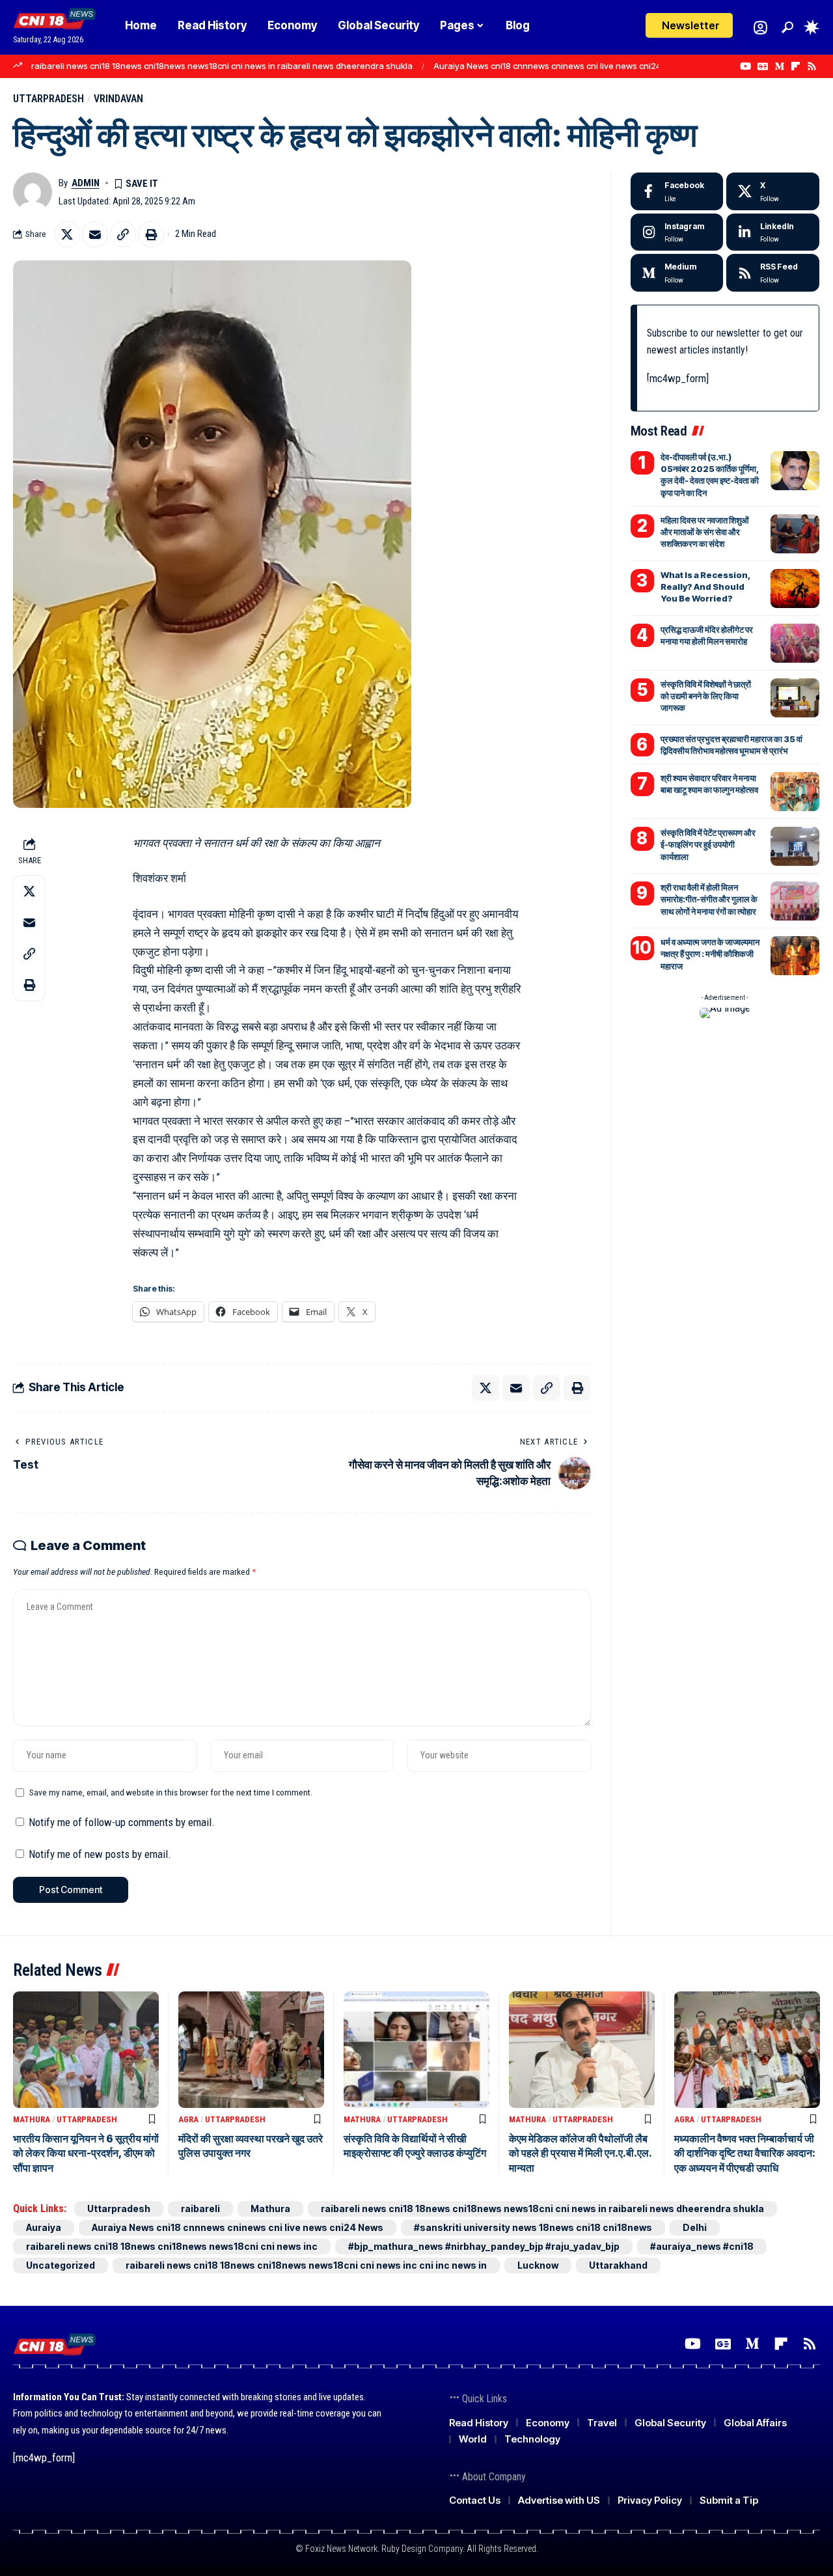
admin (86, 183)
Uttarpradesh (48, 99)
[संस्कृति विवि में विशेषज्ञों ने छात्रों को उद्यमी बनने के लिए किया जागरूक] (795, 698)
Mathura (32, 2119)
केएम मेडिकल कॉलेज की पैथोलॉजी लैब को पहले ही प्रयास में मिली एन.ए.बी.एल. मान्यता (580, 2153)
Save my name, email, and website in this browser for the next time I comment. (171, 1792)
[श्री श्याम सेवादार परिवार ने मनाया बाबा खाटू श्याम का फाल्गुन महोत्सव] (795, 792)
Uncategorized (61, 2265)
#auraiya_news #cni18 (702, 2246)
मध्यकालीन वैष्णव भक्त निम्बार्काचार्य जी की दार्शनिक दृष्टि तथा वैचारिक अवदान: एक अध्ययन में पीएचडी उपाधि (745, 2153)
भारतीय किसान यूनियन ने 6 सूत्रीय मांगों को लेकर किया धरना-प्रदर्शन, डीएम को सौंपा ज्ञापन (86, 2153)
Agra (188, 2119)
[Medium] (779, 66)
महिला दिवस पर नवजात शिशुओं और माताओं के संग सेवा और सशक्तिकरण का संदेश (705, 532)
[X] (773, 191)
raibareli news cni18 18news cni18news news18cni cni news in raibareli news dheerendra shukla (222, 66)
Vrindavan (118, 99)
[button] (787, 27)
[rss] (773, 273)
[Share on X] (67, 234)
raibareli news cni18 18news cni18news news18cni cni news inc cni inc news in (306, 2265)
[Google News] (763, 66)
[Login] (760, 28)
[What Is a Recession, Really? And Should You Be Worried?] (795, 589)
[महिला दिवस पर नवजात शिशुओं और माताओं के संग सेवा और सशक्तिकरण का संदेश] (795, 534)
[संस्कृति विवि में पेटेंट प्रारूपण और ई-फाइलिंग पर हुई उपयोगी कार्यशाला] (795, 846)
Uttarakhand (618, 2265)
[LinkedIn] (773, 232)
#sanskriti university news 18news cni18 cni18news (533, 2227)
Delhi (695, 2227)
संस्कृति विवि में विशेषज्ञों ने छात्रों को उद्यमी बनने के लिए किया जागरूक (706, 696)
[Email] (95, 234)
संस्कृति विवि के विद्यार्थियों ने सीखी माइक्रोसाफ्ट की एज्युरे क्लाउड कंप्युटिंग (415, 2146)
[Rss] (812, 66)
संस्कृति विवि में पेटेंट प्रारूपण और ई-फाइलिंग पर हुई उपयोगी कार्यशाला (708, 844)
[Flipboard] (796, 66)
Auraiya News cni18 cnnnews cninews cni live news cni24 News (559, 66)
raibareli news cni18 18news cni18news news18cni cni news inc (172, 2246)
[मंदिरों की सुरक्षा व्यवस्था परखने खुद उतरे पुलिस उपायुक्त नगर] (251, 2050)
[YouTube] (745, 66)
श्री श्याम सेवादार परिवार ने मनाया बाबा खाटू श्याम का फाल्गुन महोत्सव (709, 784)
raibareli (200, 2209)
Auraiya (44, 2227)
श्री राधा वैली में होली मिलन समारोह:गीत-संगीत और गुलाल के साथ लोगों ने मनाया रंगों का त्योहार (709, 899)
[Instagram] (677, 232)
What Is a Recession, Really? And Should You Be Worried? (705, 587)
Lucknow (538, 2265)
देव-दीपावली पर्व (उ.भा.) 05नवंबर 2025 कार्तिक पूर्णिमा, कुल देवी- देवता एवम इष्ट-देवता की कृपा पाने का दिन (710, 475)
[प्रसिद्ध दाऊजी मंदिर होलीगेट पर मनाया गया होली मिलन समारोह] (795, 643)
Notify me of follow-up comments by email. (122, 1822)
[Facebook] (677, 191)
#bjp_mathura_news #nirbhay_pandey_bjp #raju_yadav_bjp (484, 2246)
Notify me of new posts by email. (100, 1854)
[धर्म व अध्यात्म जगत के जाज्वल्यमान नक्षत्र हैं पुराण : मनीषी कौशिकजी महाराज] (795, 956)
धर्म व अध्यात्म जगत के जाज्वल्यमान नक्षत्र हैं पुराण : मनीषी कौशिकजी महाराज (710, 954)
